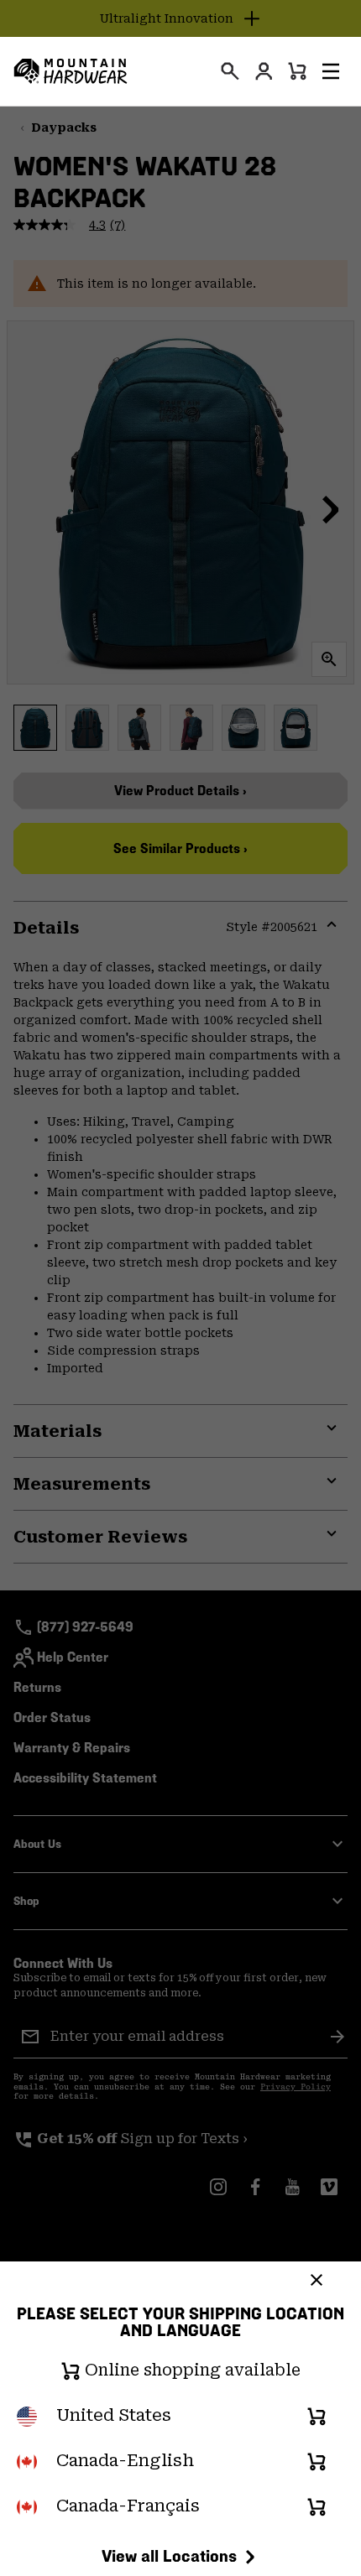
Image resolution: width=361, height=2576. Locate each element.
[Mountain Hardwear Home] (71, 71)
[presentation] (230, 71)
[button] (331, 71)
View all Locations (169, 2556)
